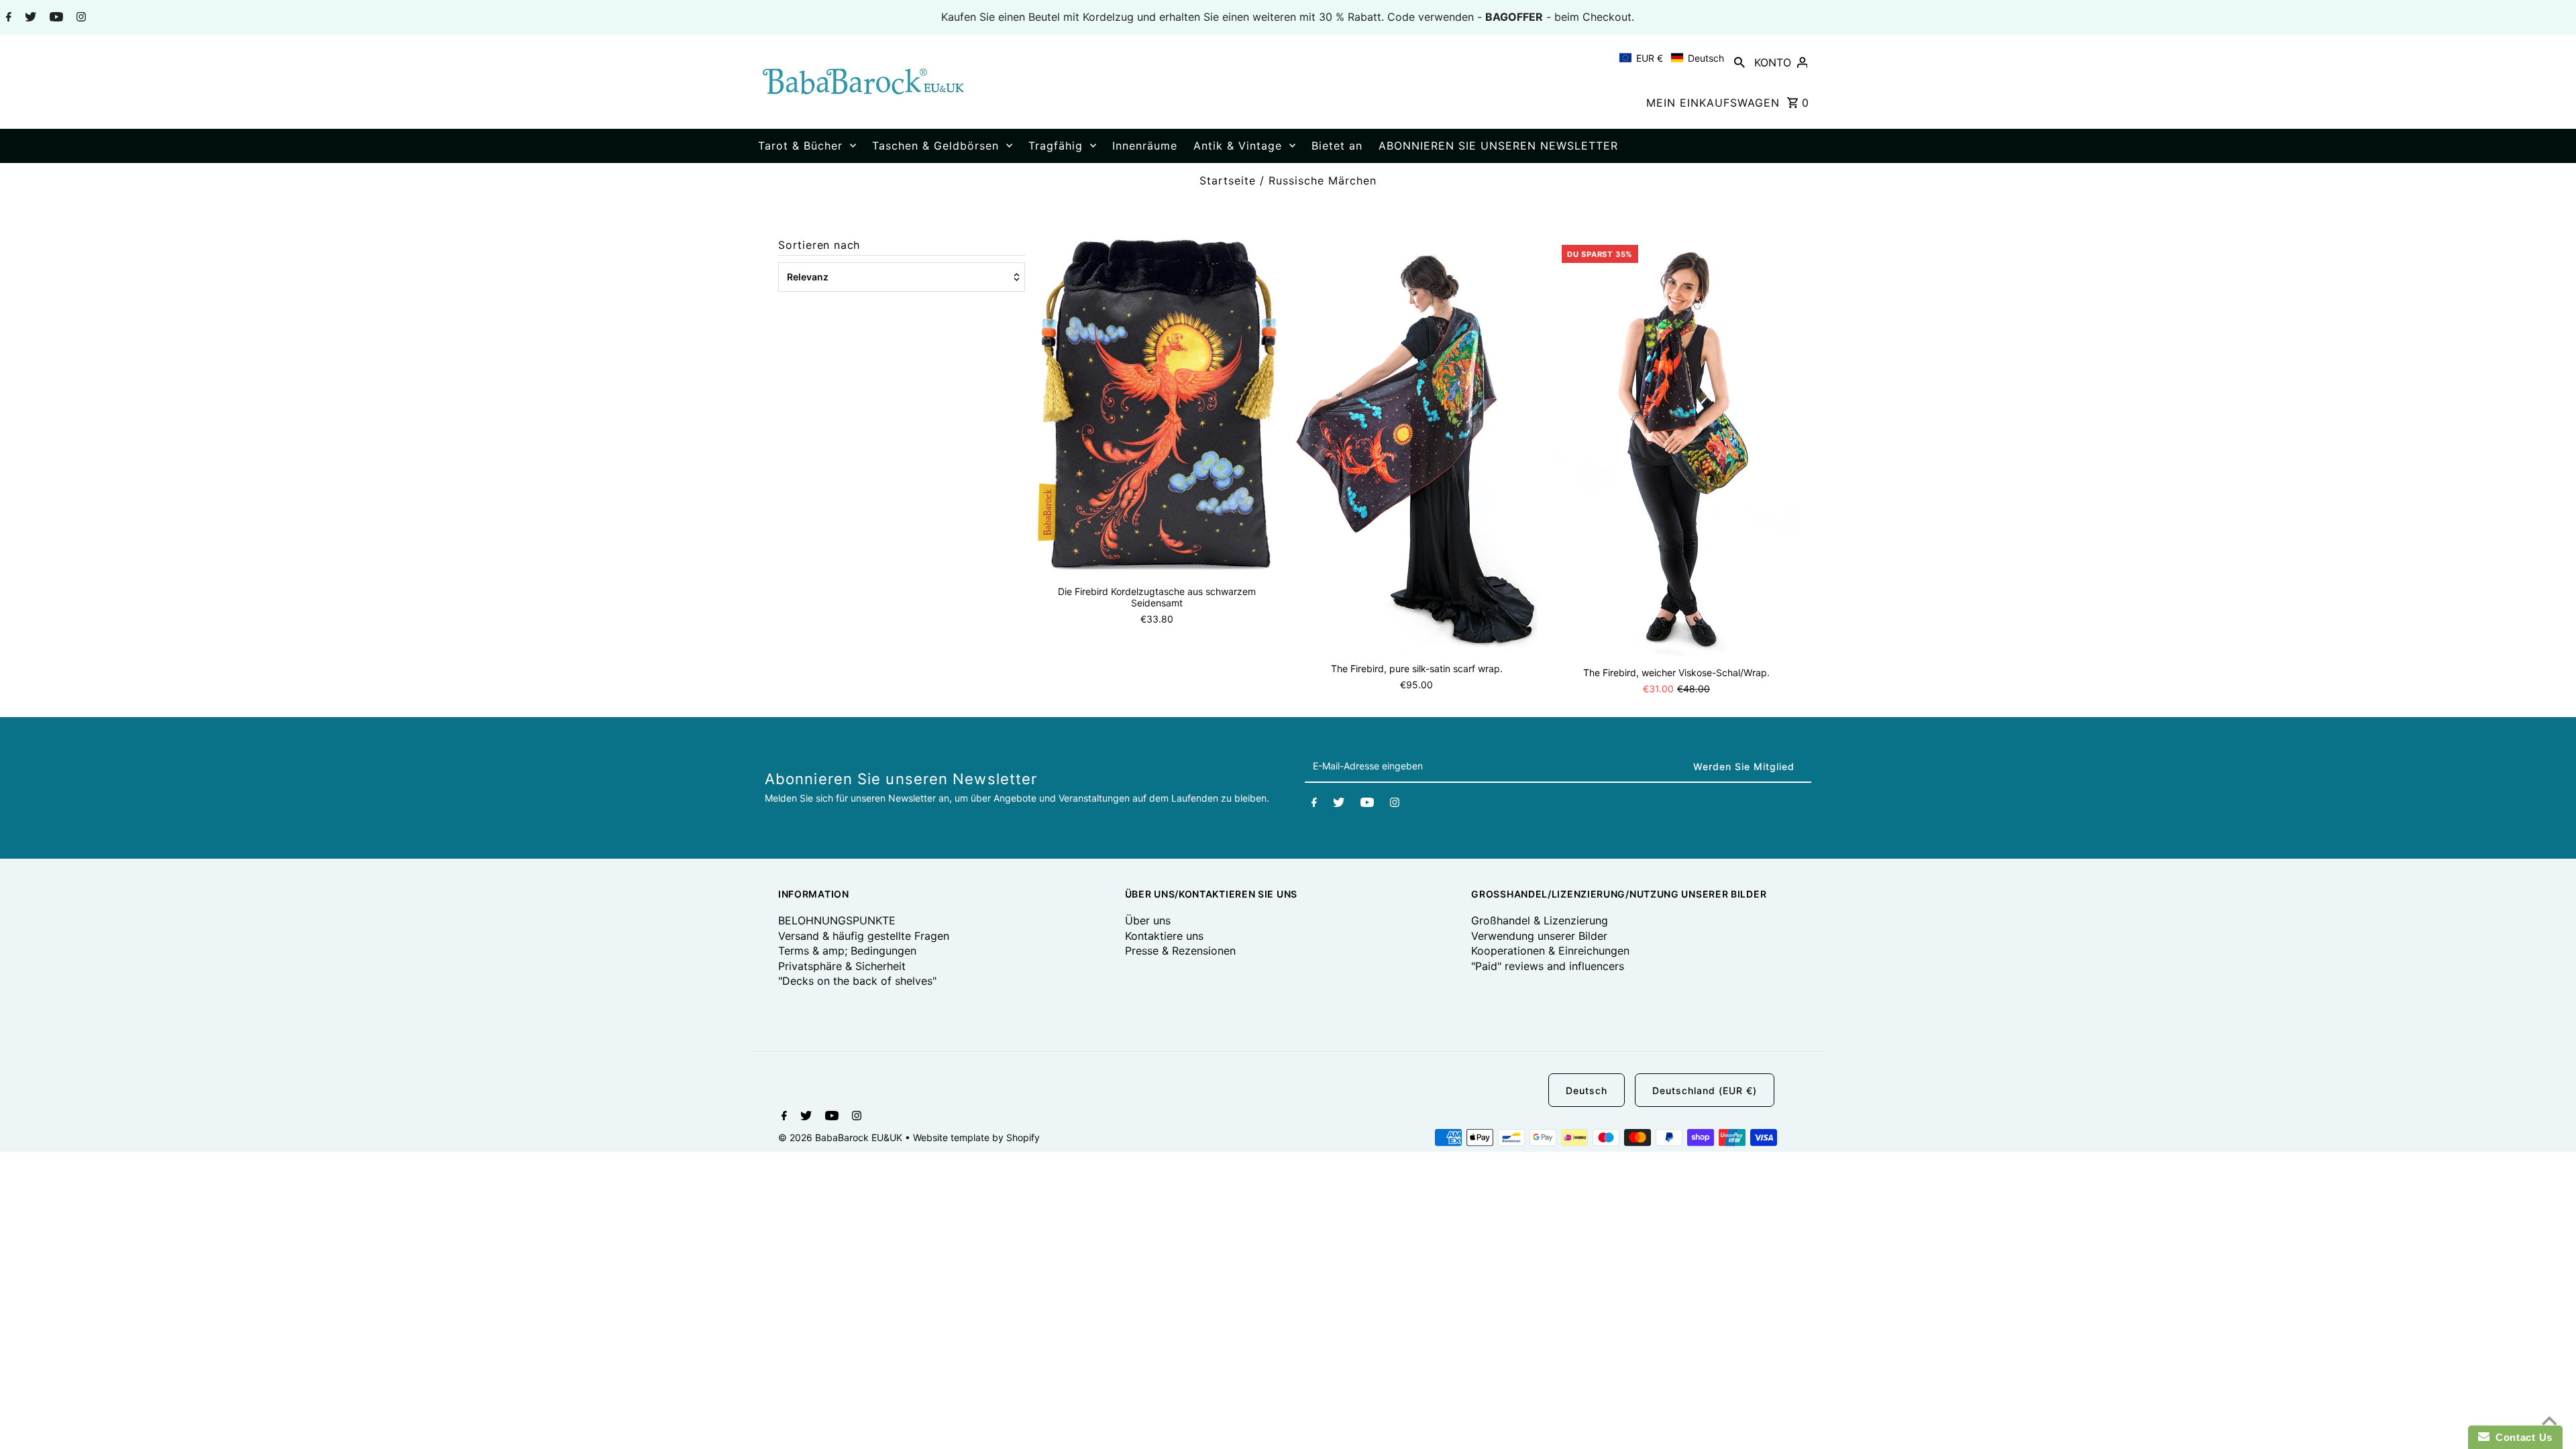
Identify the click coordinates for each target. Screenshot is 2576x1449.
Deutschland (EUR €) (1705, 1090)
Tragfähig (1056, 146)
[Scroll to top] (2549, 1422)
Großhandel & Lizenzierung (1540, 920)
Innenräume (1145, 146)
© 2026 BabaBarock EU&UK (842, 1137)
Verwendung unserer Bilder (1539, 936)
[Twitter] (29, 18)
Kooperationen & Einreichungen (1550, 951)
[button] (1672, 58)
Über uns (1148, 920)
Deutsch (1587, 1090)
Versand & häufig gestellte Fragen (864, 936)
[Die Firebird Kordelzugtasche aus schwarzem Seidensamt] (1157, 407)
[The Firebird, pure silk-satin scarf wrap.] (1417, 445)
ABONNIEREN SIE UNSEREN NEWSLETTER (1498, 146)
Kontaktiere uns (1164, 936)
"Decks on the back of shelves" (857, 981)
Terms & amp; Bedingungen (847, 951)
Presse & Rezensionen (1180, 951)
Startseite (1228, 180)
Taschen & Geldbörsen (935, 146)
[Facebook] (7, 18)
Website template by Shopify (976, 1137)
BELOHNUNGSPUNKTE (837, 920)
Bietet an (1337, 146)
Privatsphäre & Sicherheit (842, 966)
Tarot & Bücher (800, 146)
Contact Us (2521, 1437)
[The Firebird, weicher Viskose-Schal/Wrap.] (1676, 447)
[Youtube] (55, 18)
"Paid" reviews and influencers (1548, 966)
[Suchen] (1739, 62)
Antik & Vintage (1238, 146)
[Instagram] (79, 18)
